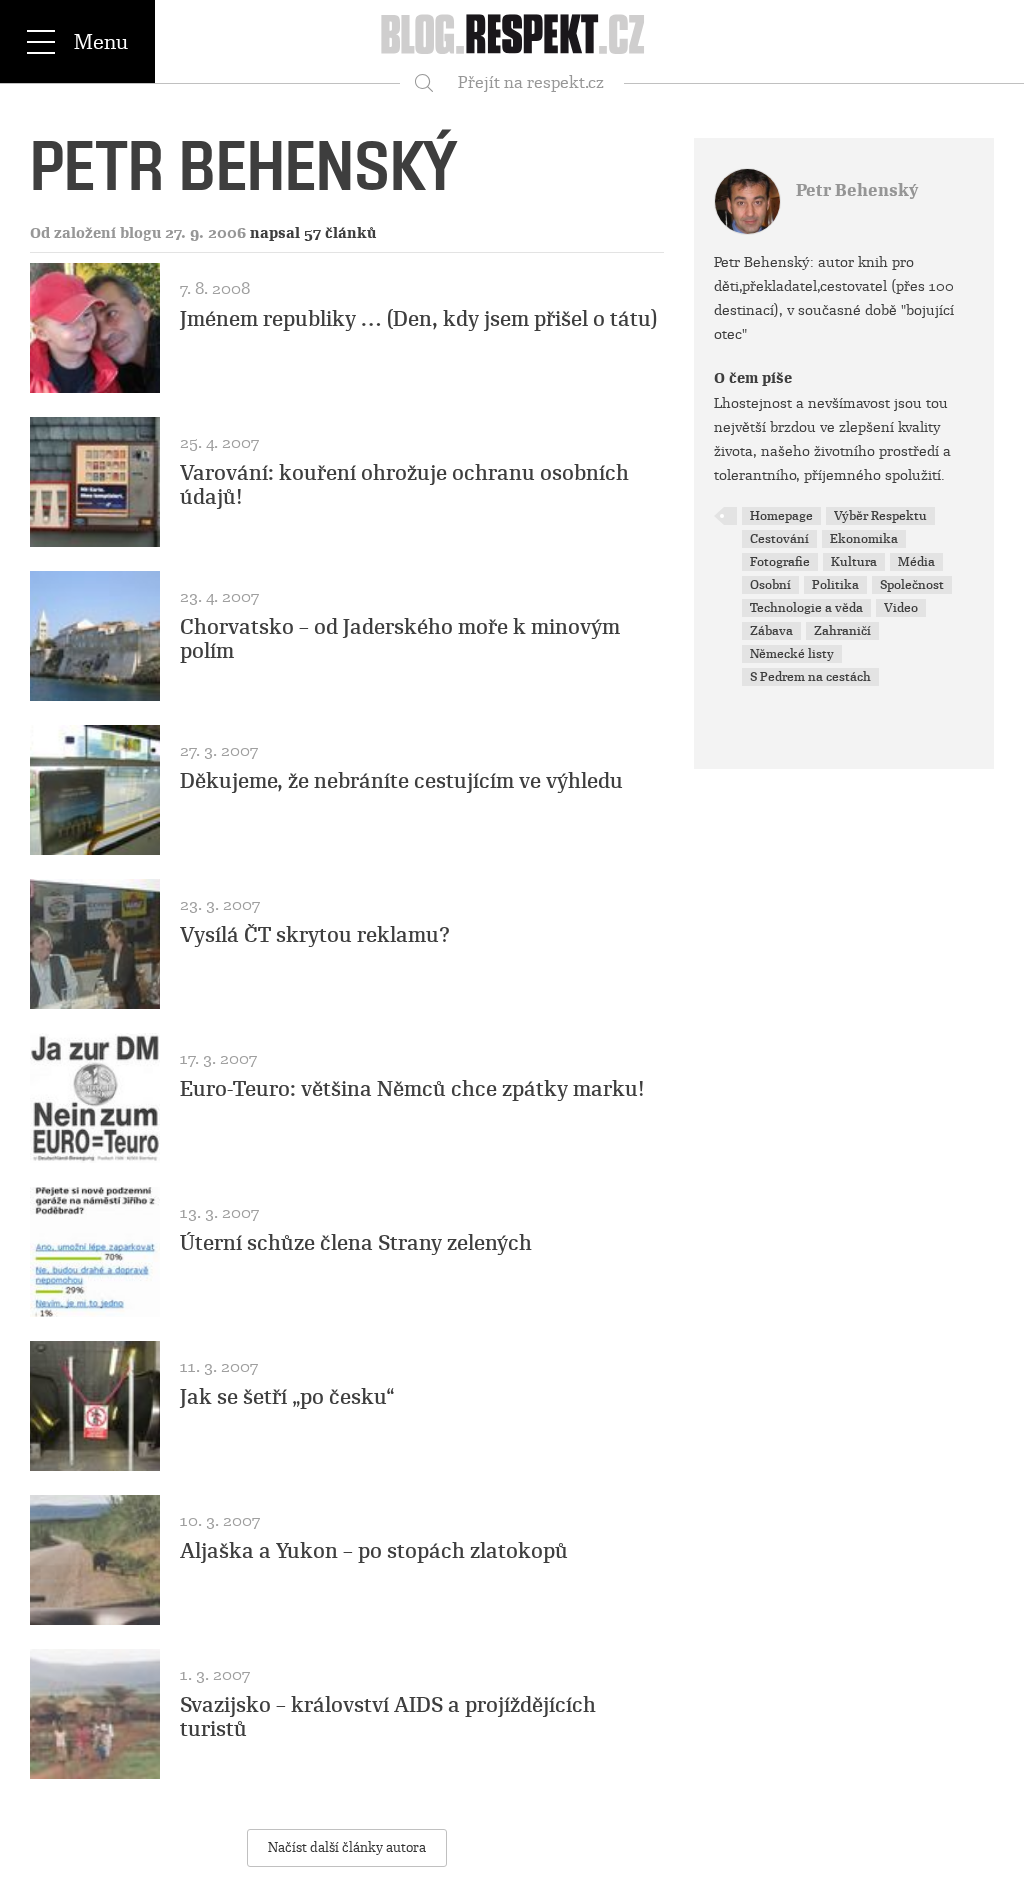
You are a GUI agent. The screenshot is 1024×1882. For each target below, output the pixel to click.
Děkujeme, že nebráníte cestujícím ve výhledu (401, 781)
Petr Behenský (857, 190)
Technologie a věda (806, 608)
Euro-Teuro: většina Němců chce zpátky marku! (412, 1089)
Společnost (912, 585)
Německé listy (792, 654)
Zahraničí (842, 631)
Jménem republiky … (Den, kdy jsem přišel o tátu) (419, 319)
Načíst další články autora (347, 1847)
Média (916, 562)
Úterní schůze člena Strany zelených (356, 1243)
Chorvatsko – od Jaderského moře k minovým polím (400, 639)
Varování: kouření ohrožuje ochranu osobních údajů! (404, 485)
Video (901, 608)
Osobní (770, 585)
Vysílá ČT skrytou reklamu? (315, 935)
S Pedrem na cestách (810, 677)
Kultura (854, 562)
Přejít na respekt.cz (531, 82)
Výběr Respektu (880, 516)
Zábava (771, 631)
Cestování (779, 539)
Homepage (781, 516)
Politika (835, 585)
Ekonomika (864, 539)
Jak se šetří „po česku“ (287, 1397)
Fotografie (780, 562)
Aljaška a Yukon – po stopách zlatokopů (374, 1551)
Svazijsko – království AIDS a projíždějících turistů (388, 1717)
